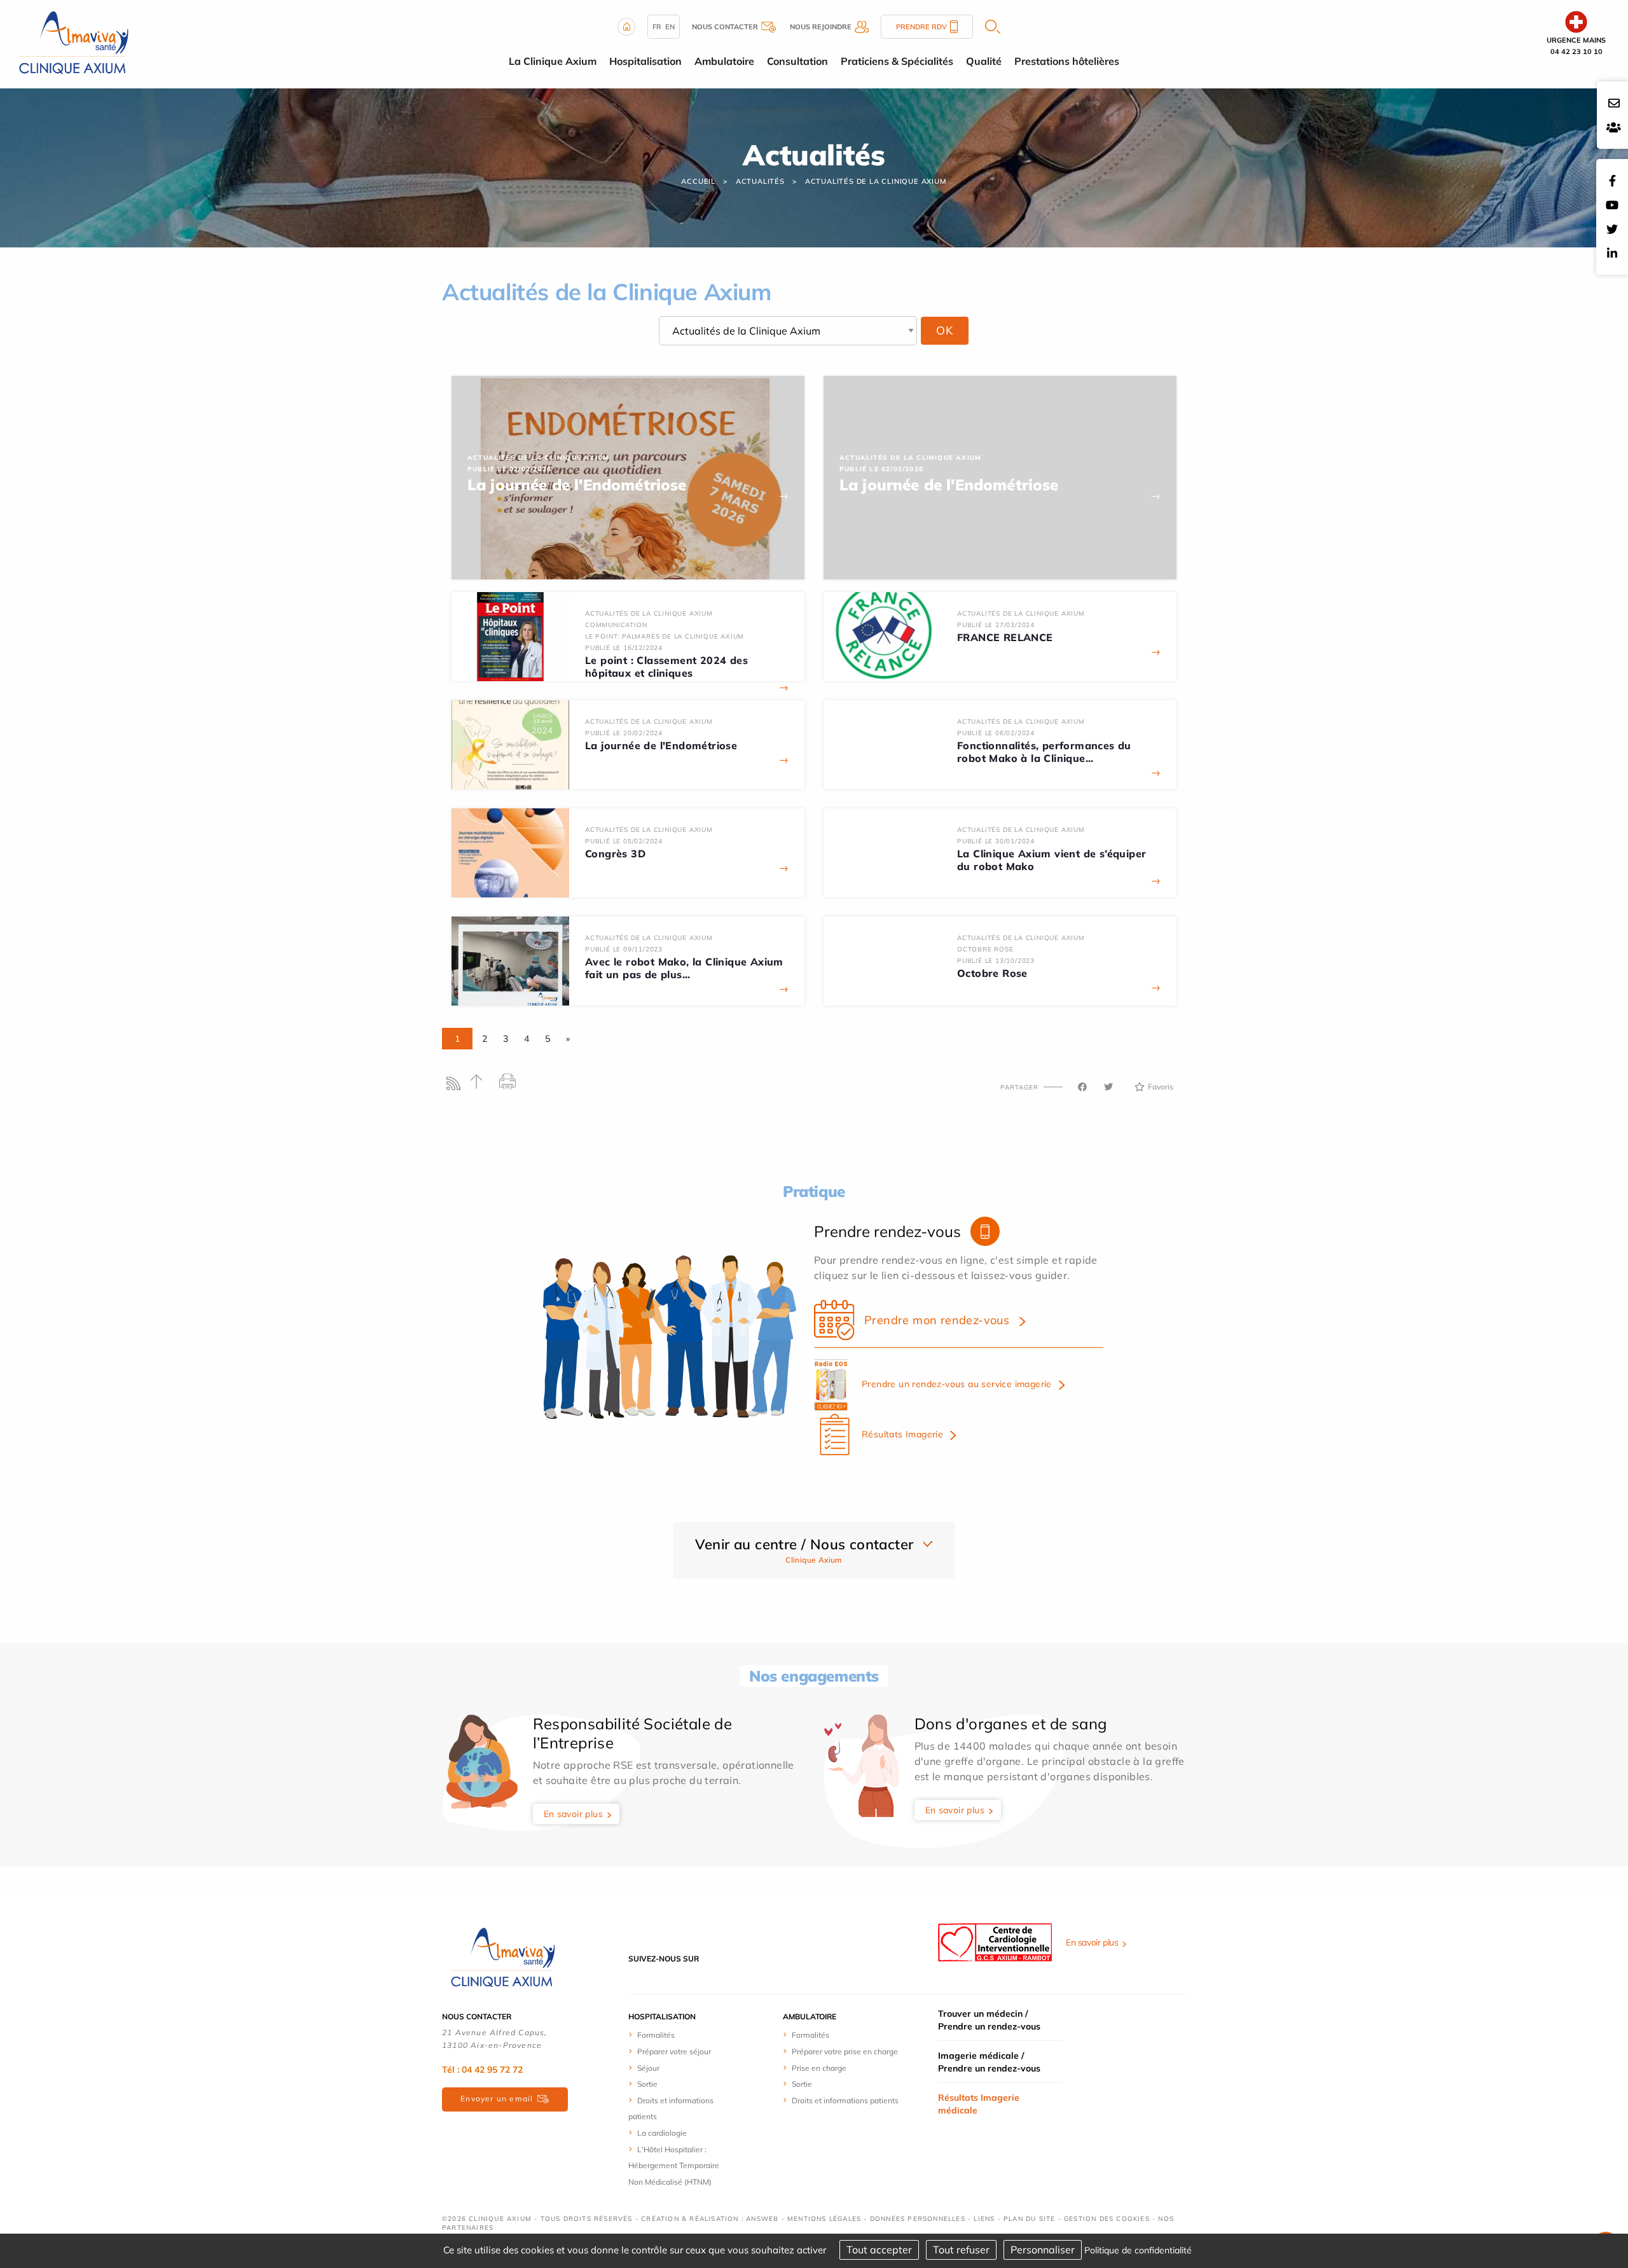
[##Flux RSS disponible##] (456, 1087)
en (670, 27)
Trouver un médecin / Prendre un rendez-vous (989, 2020)
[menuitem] (676, 2035)
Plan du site (1029, 2219)
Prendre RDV (921, 27)
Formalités (656, 2035)
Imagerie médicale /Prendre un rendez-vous (989, 2062)
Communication (616, 625)
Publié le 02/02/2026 (509, 469)
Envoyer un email (497, 2099)
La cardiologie (662, 2133)
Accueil (698, 181)
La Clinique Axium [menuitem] (553, 61)
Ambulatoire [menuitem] (724, 61)
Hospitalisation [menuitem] (645, 61)
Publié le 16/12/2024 (624, 648)
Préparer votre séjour (674, 2051)
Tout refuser (961, 2250)
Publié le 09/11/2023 (624, 949)
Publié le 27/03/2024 (996, 625)
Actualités (760, 181)
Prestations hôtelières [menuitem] (1067, 61)
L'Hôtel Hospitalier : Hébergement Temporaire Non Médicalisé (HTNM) (674, 2166)
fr (657, 27)
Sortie (647, 2084)
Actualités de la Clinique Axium (876, 181)
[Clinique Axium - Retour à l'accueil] (502, 1958)
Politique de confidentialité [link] (1138, 2250)
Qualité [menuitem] (984, 61)
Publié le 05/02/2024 (624, 841)
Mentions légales (824, 2219)
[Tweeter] (1108, 1087)
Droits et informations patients (845, 2100)
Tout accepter (879, 2250)
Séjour (648, 2068)
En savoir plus (574, 1814)
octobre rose (985, 949)
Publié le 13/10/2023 (996, 961)
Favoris (1161, 1087)
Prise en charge (819, 2068)
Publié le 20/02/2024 (624, 733)
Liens (984, 2219)
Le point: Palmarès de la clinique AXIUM (665, 636)
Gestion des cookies (1107, 2219)
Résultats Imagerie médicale (979, 2104)
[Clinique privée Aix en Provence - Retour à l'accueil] (73, 43)
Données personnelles (918, 2219)
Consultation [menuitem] (797, 61)
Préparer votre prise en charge (845, 2051)
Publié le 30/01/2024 (996, 841)
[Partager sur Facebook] (1082, 1087)
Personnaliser (1043, 2250)
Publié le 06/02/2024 (996, 733)
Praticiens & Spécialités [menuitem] (897, 61)
